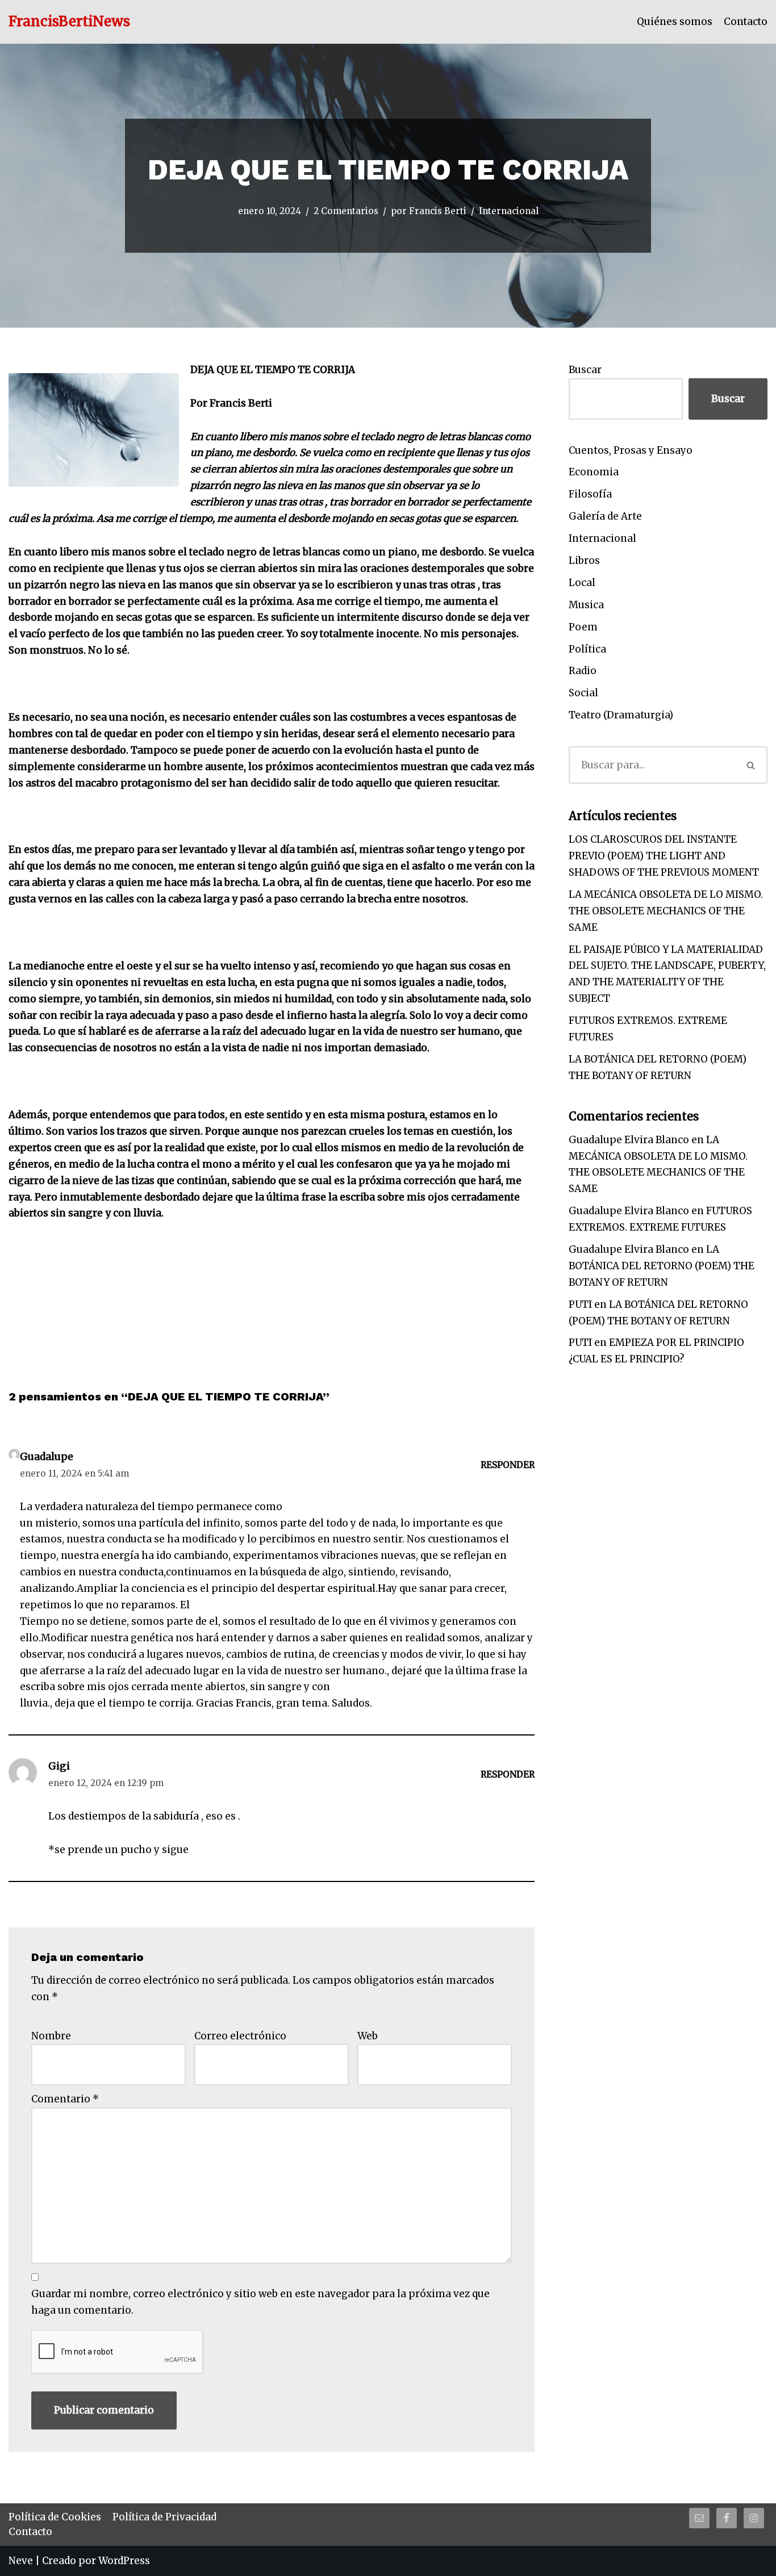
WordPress (124, 2561)
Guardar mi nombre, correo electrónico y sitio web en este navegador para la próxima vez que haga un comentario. (260, 2302)
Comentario (65, 2099)
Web (368, 2036)
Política (587, 649)
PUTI (580, 1304)
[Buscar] (752, 765)
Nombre (51, 2036)
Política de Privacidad (164, 2517)
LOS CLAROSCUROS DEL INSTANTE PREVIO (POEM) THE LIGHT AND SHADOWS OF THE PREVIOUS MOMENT (664, 856)
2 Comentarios (346, 211)
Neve (21, 2561)
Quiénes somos (675, 22)
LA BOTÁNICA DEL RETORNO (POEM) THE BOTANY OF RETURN (662, 1266)
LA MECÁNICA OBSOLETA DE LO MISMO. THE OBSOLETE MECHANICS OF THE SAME (666, 911)
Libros (584, 561)
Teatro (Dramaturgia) (621, 715)
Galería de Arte (605, 516)
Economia (594, 472)
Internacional (509, 211)
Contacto (746, 22)
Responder (508, 1465)
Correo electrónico (240, 2036)
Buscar (585, 370)
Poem (583, 627)
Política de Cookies (55, 2517)
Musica (586, 605)
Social (583, 693)
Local (582, 583)
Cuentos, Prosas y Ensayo (631, 450)
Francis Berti (438, 211)
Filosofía (590, 494)
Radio (583, 671)
